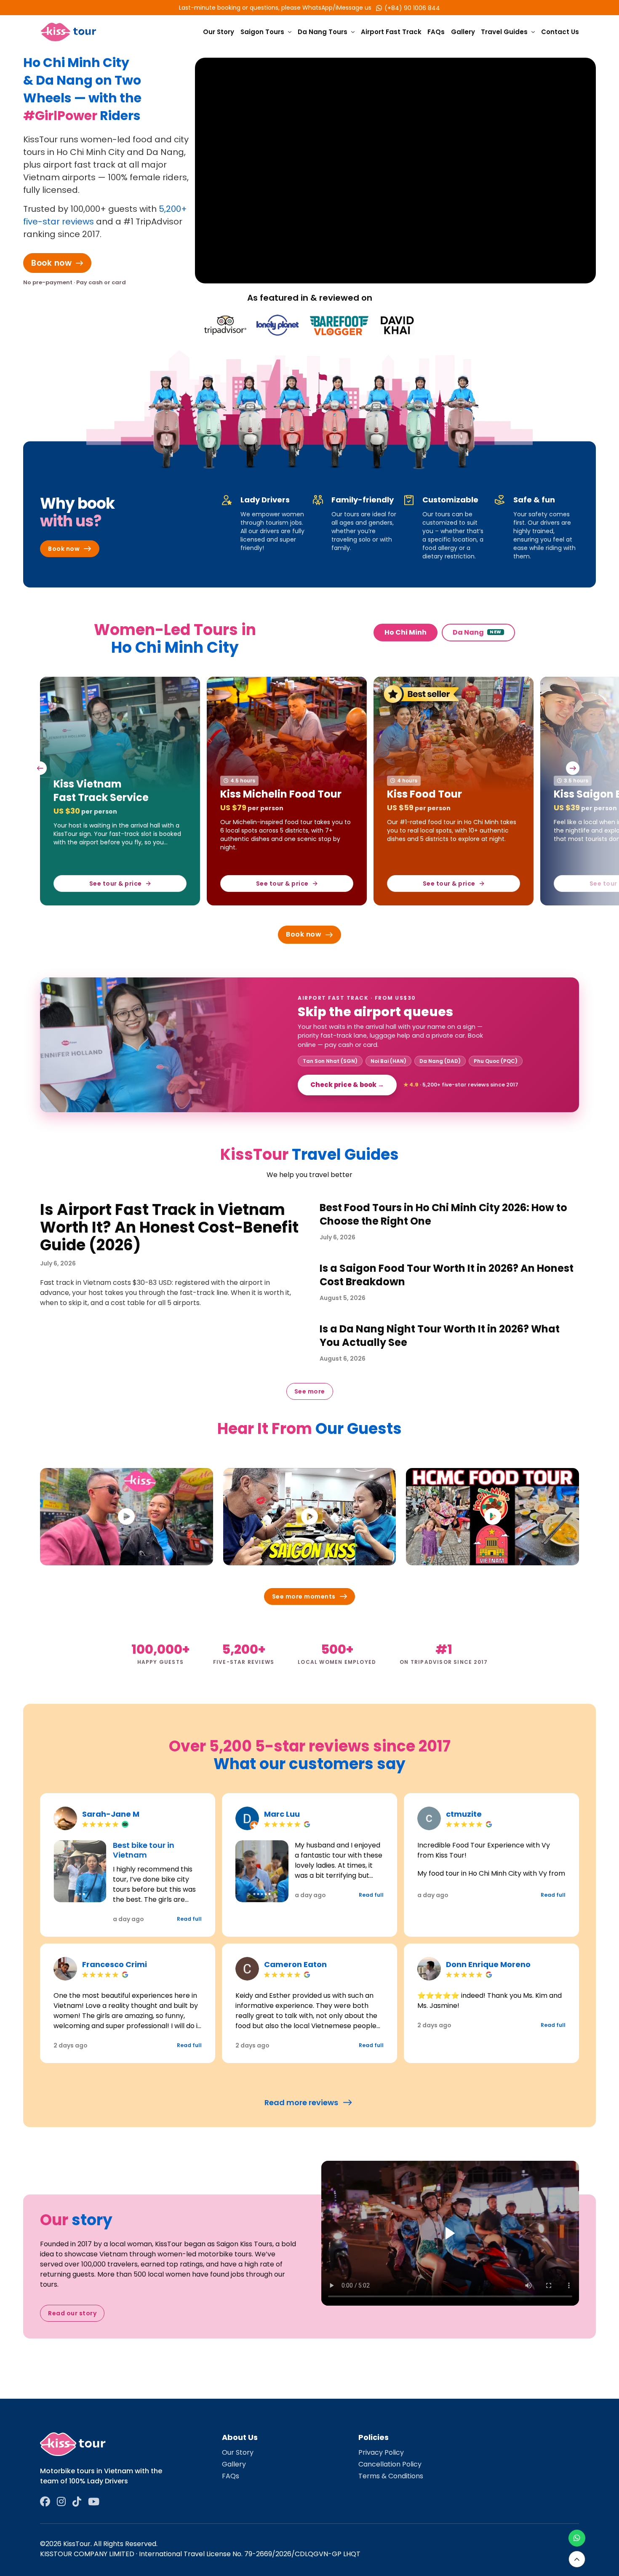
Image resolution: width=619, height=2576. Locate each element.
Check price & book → (347, 1085)
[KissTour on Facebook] (45, 2502)
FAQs (436, 32)
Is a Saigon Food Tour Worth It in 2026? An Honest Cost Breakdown (447, 1275)
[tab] (76, 1894)
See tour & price (116, 884)
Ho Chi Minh (406, 632)
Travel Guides (504, 32)
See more (310, 1391)
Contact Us (560, 32)
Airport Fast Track (391, 32)
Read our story (72, 2313)
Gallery (463, 32)
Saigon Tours (262, 32)
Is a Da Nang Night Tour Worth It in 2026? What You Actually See (440, 1336)
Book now (51, 263)
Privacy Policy (381, 2452)
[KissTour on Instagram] (61, 2502)
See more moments (304, 1596)
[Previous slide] (40, 768)
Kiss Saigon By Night (440, 794)
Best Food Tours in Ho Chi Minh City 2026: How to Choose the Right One (443, 1214)
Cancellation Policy (390, 2464)
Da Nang (477, 632)
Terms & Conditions (391, 2476)
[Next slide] (573, 768)
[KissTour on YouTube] (94, 2502)
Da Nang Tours (323, 32)
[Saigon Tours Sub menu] (290, 32)
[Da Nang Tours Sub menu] (353, 32)
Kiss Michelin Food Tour (114, 794)
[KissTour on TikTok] (77, 2502)
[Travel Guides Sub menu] (533, 32)
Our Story (219, 32)
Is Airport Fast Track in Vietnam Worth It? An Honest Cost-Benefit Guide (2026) (169, 1227)
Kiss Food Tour (258, 794)
